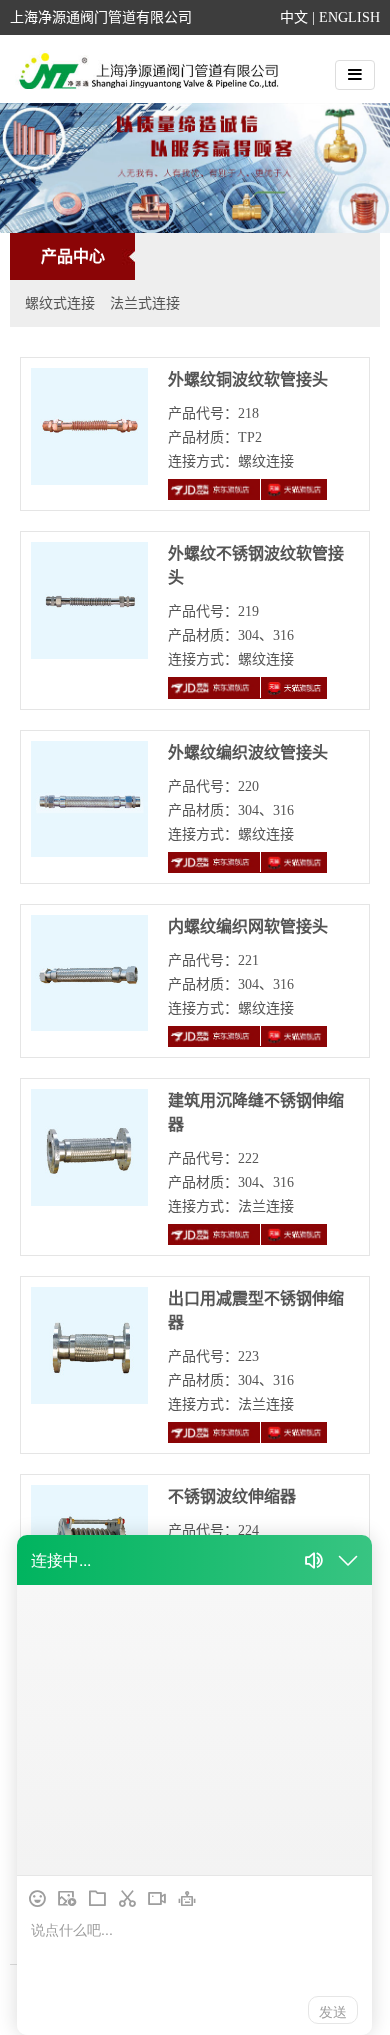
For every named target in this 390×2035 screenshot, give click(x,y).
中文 (294, 17)
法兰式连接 (145, 303)
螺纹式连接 (60, 303)
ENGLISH (349, 17)
